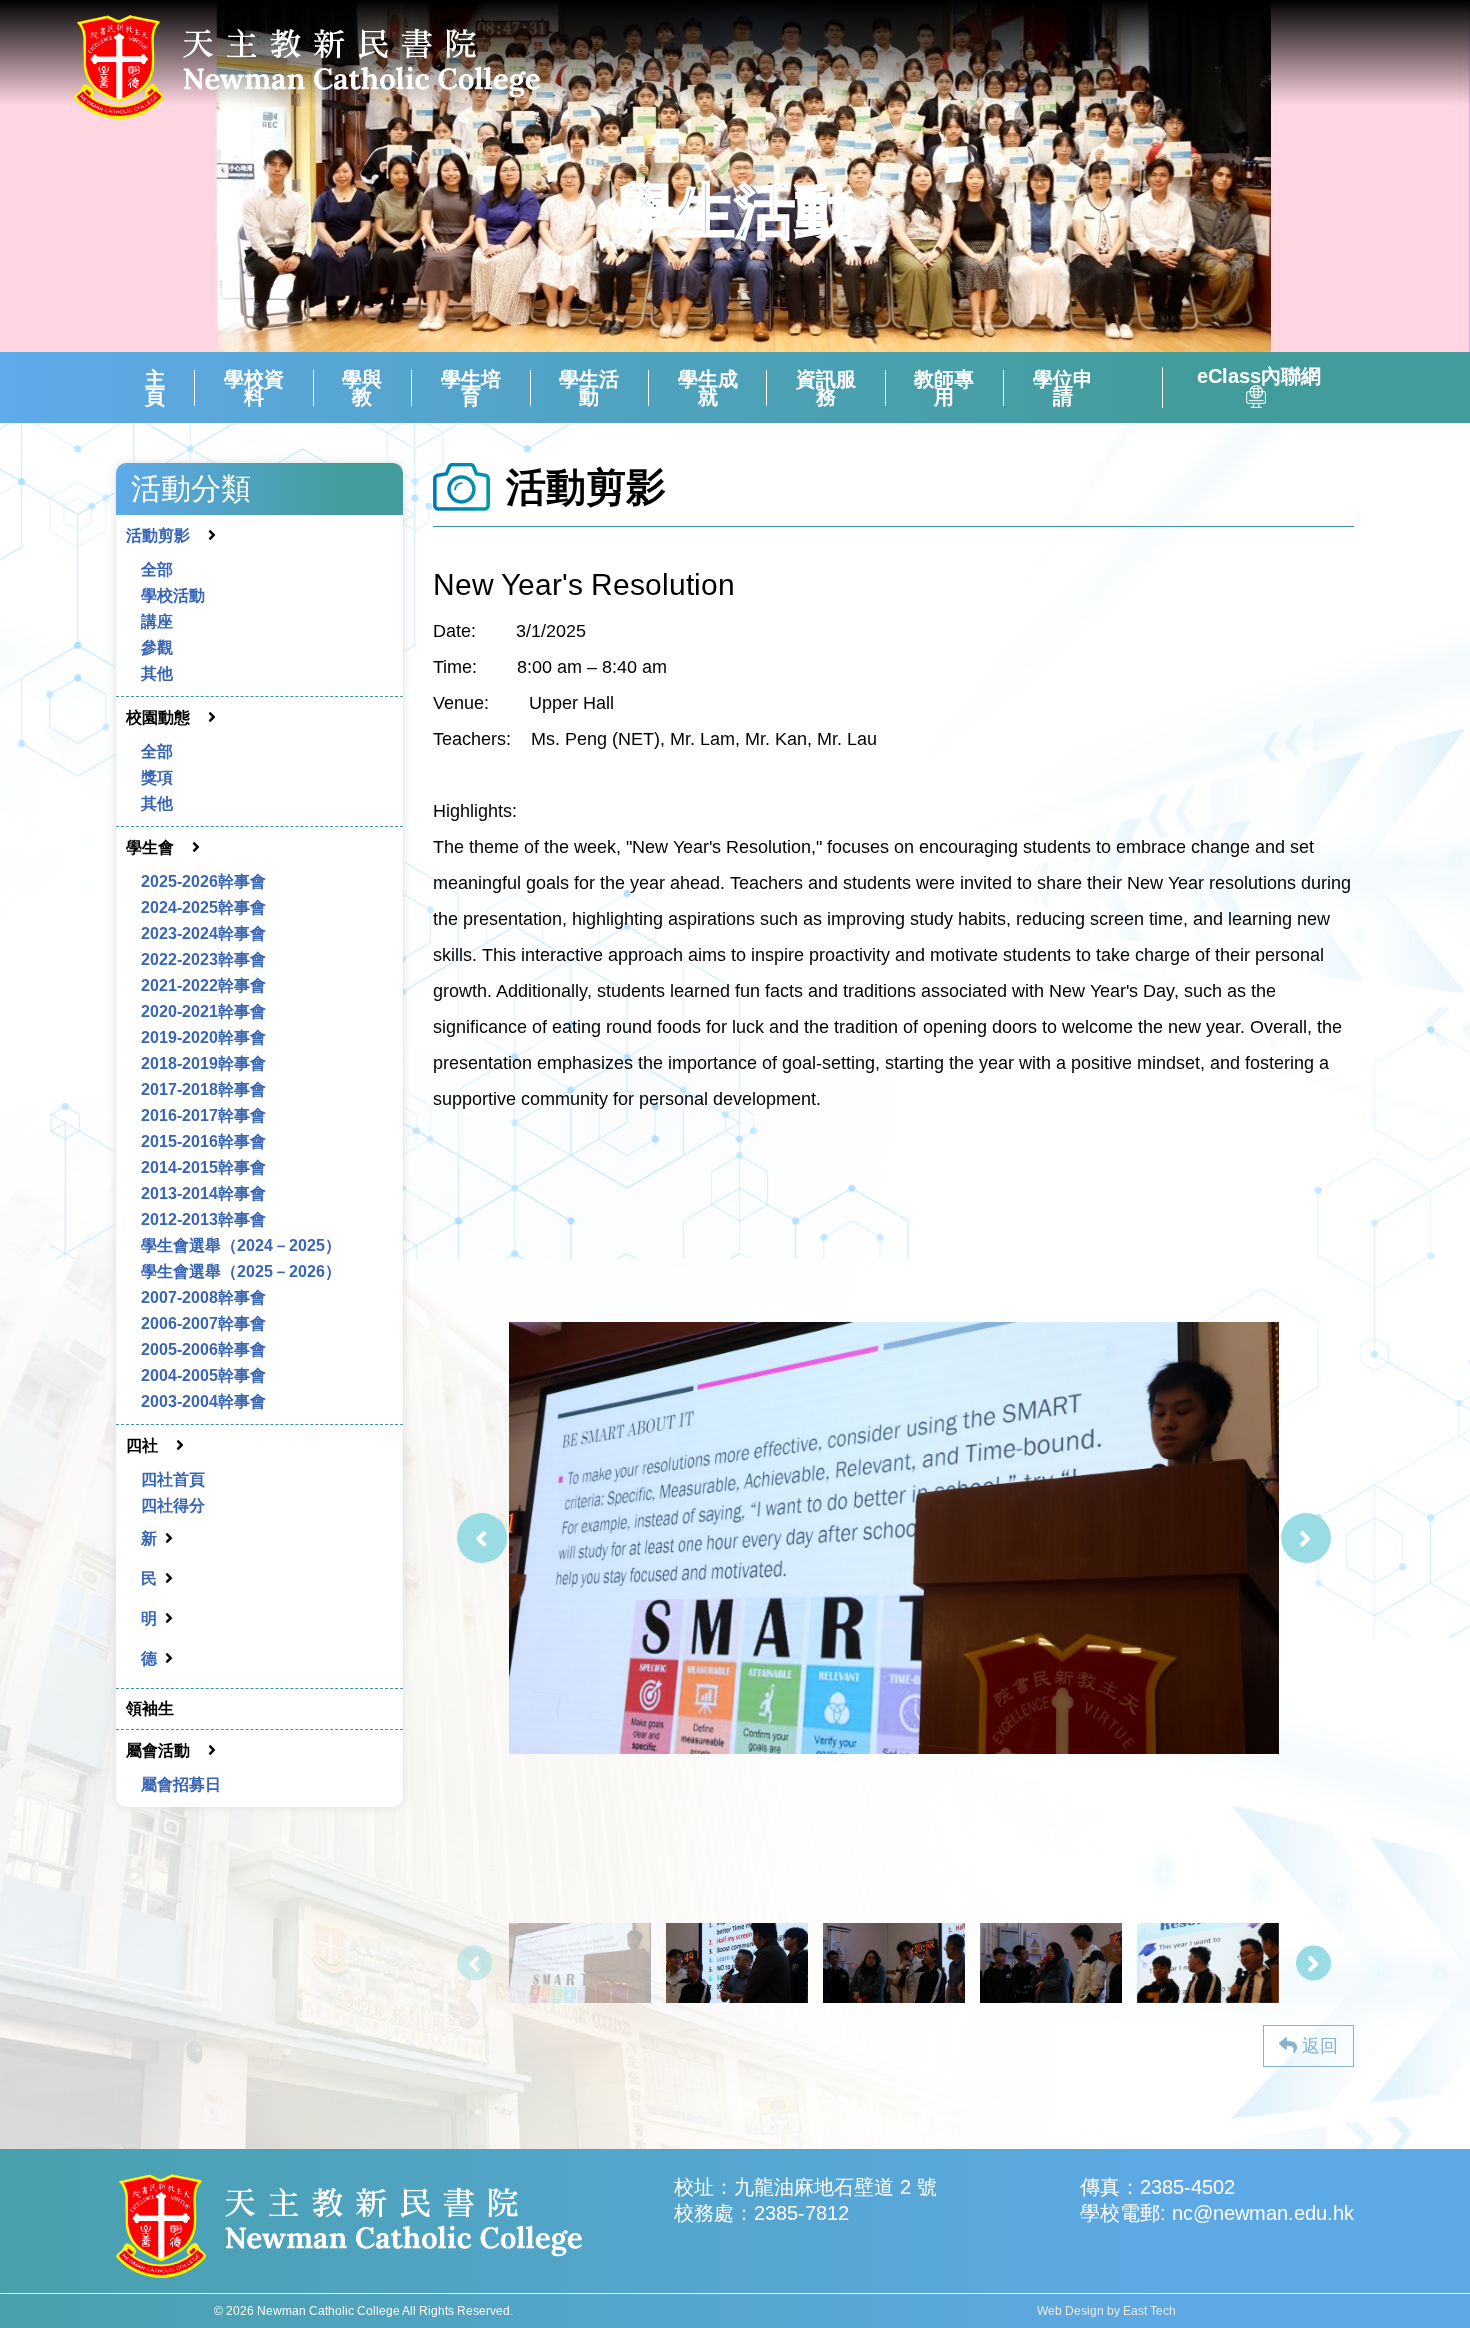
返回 (1317, 2046)
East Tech (1149, 2311)
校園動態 (158, 717)
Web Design (1070, 2311)
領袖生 (150, 1708)
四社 (142, 1445)
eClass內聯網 (1259, 377)
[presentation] (482, 1538)
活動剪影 (158, 535)
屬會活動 (158, 1750)
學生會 (150, 847)
